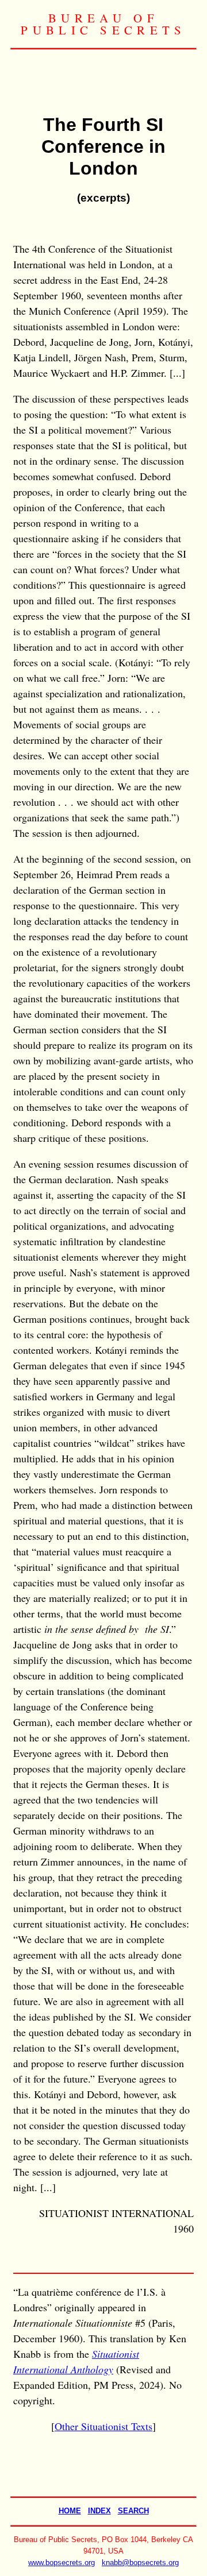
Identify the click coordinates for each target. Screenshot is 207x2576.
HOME (70, 2511)
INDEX (99, 2511)
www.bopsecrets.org (62, 2563)
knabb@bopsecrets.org (140, 2563)
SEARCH (133, 2511)
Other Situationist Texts (103, 2426)
